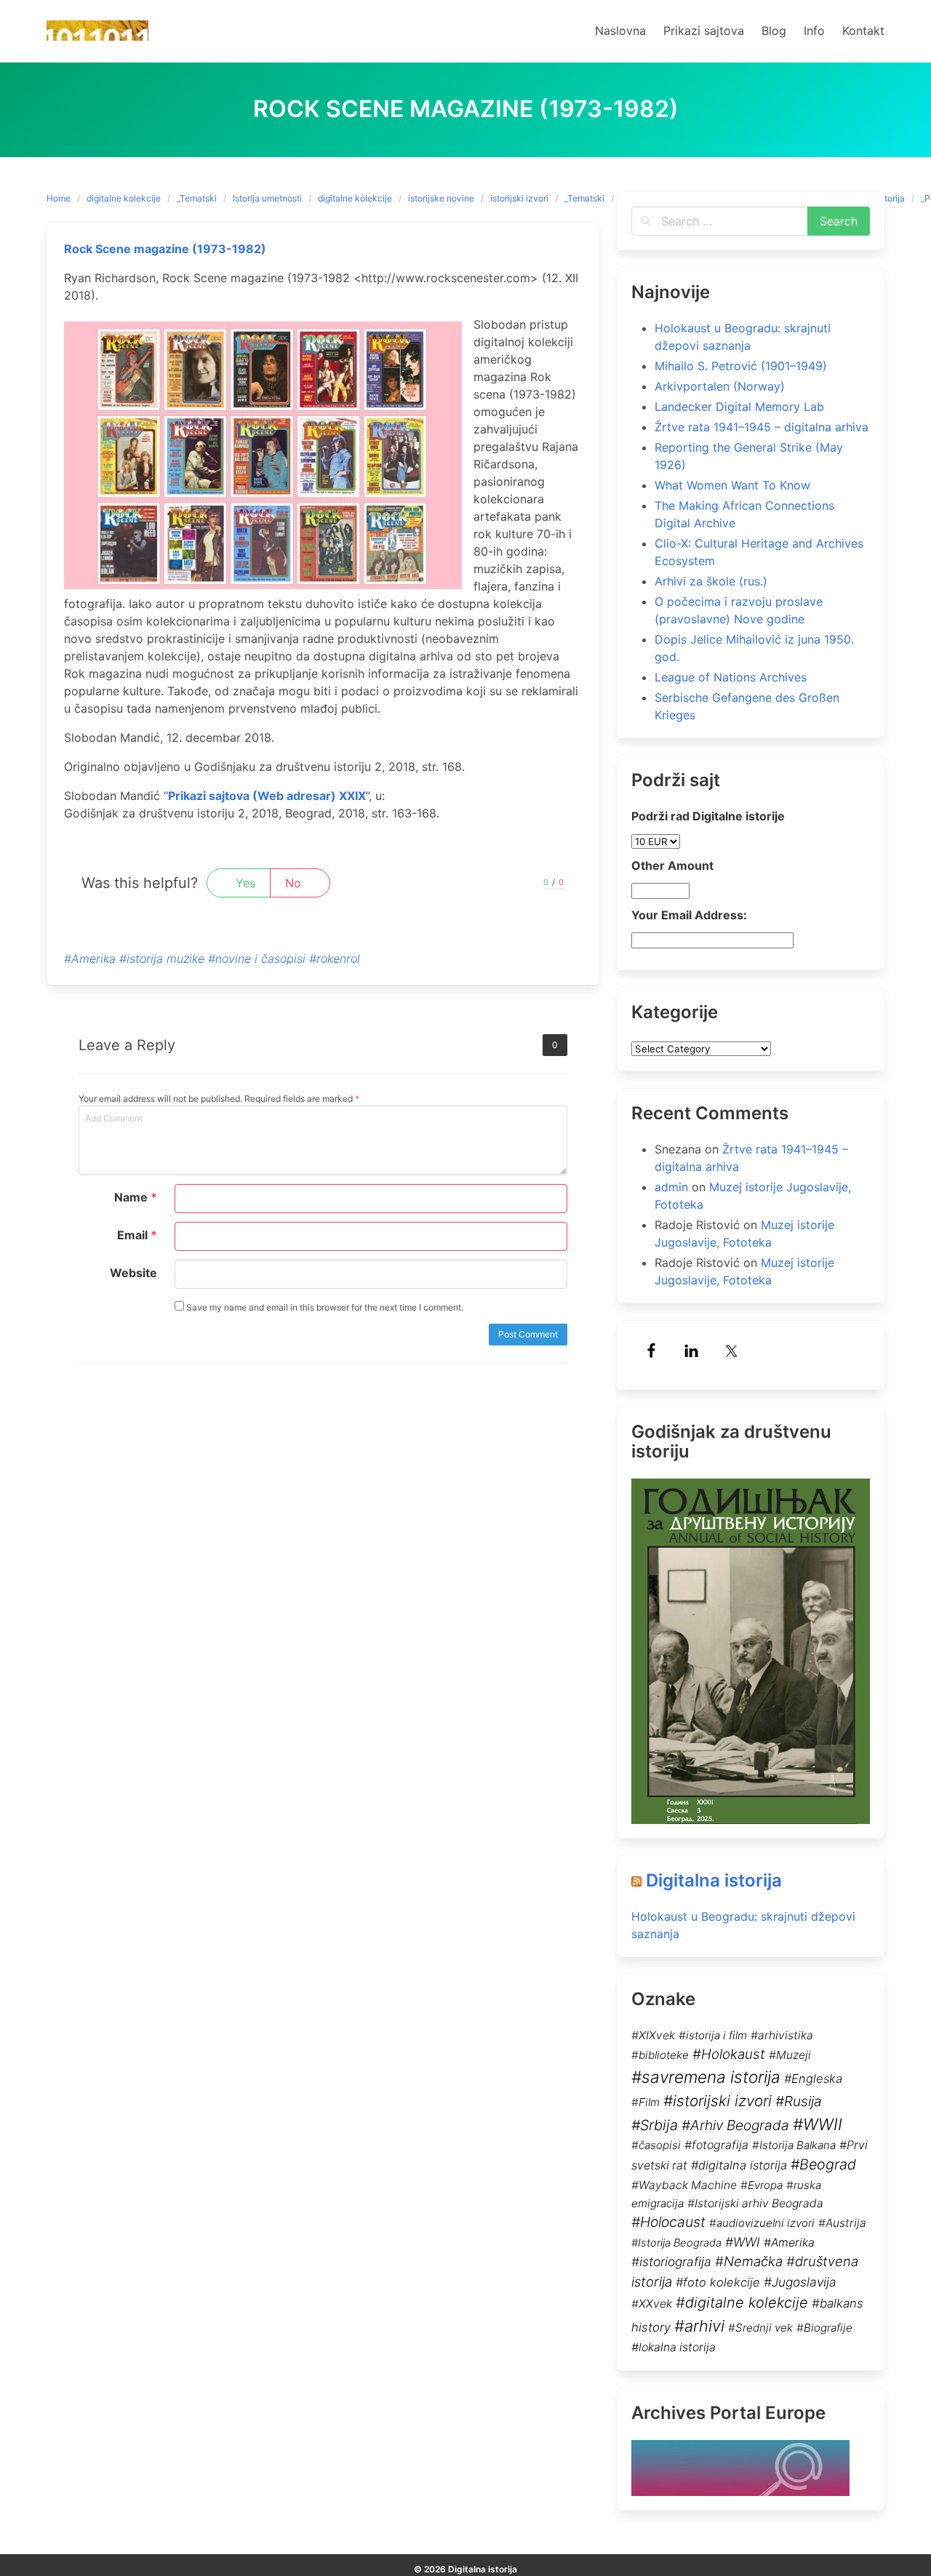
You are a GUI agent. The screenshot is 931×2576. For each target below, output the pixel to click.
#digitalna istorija (739, 2165)
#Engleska (813, 2079)
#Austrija (842, 2223)
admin (671, 1187)
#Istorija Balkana (794, 2145)
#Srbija (655, 2125)
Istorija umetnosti (267, 198)
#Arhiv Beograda (735, 2125)
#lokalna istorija (674, 2347)
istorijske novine (441, 198)
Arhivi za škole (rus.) (711, 581)
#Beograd (823, 2164)
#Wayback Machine (684, 2185)
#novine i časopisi (257, 959)
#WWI (743, 2242)
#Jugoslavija (800, 2282)
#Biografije (824, 2328)
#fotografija (716, 2145)
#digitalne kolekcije (742, 2303)
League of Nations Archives (731, 677)
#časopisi (656, 2145)
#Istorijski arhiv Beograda (755, 2203)
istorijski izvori (519, 198)
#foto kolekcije (718, 2282)
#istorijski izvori (718, 2101)
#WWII (818, 2124)
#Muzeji (790, 2055)
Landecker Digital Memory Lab (739, 407)
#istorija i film (713, 2035)
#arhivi (699, 2326)
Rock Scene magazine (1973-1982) (165, 249)
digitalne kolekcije (124, 198)
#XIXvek (653, 2035)
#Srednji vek (760, 2328)
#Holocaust (668, 2222)
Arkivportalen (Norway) (720, 386)
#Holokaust (729, 2054)
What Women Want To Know (732, 485)
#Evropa (762, 2185)
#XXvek (652, 2304)
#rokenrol (335, 959)
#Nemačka (749, 2261)
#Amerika (90, 959)
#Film (646, 2102)
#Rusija (799, 2101)
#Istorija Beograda (676, 2243)
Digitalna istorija (714, 1880)
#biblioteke (660, 2055)
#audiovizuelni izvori (762, 2223)
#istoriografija (671, 2261)
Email (137, 1235)
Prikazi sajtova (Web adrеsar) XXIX (267, 796)
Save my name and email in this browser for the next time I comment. (324, 1307)
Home (59, 198)
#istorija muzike (162, 959)
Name (136, 1197)
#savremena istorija (706, 2077)
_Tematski (197, 198)
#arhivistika (782, 2035)
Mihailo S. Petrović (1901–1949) (741, 366)
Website (133, 1273)
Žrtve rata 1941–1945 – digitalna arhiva (762, 427)
